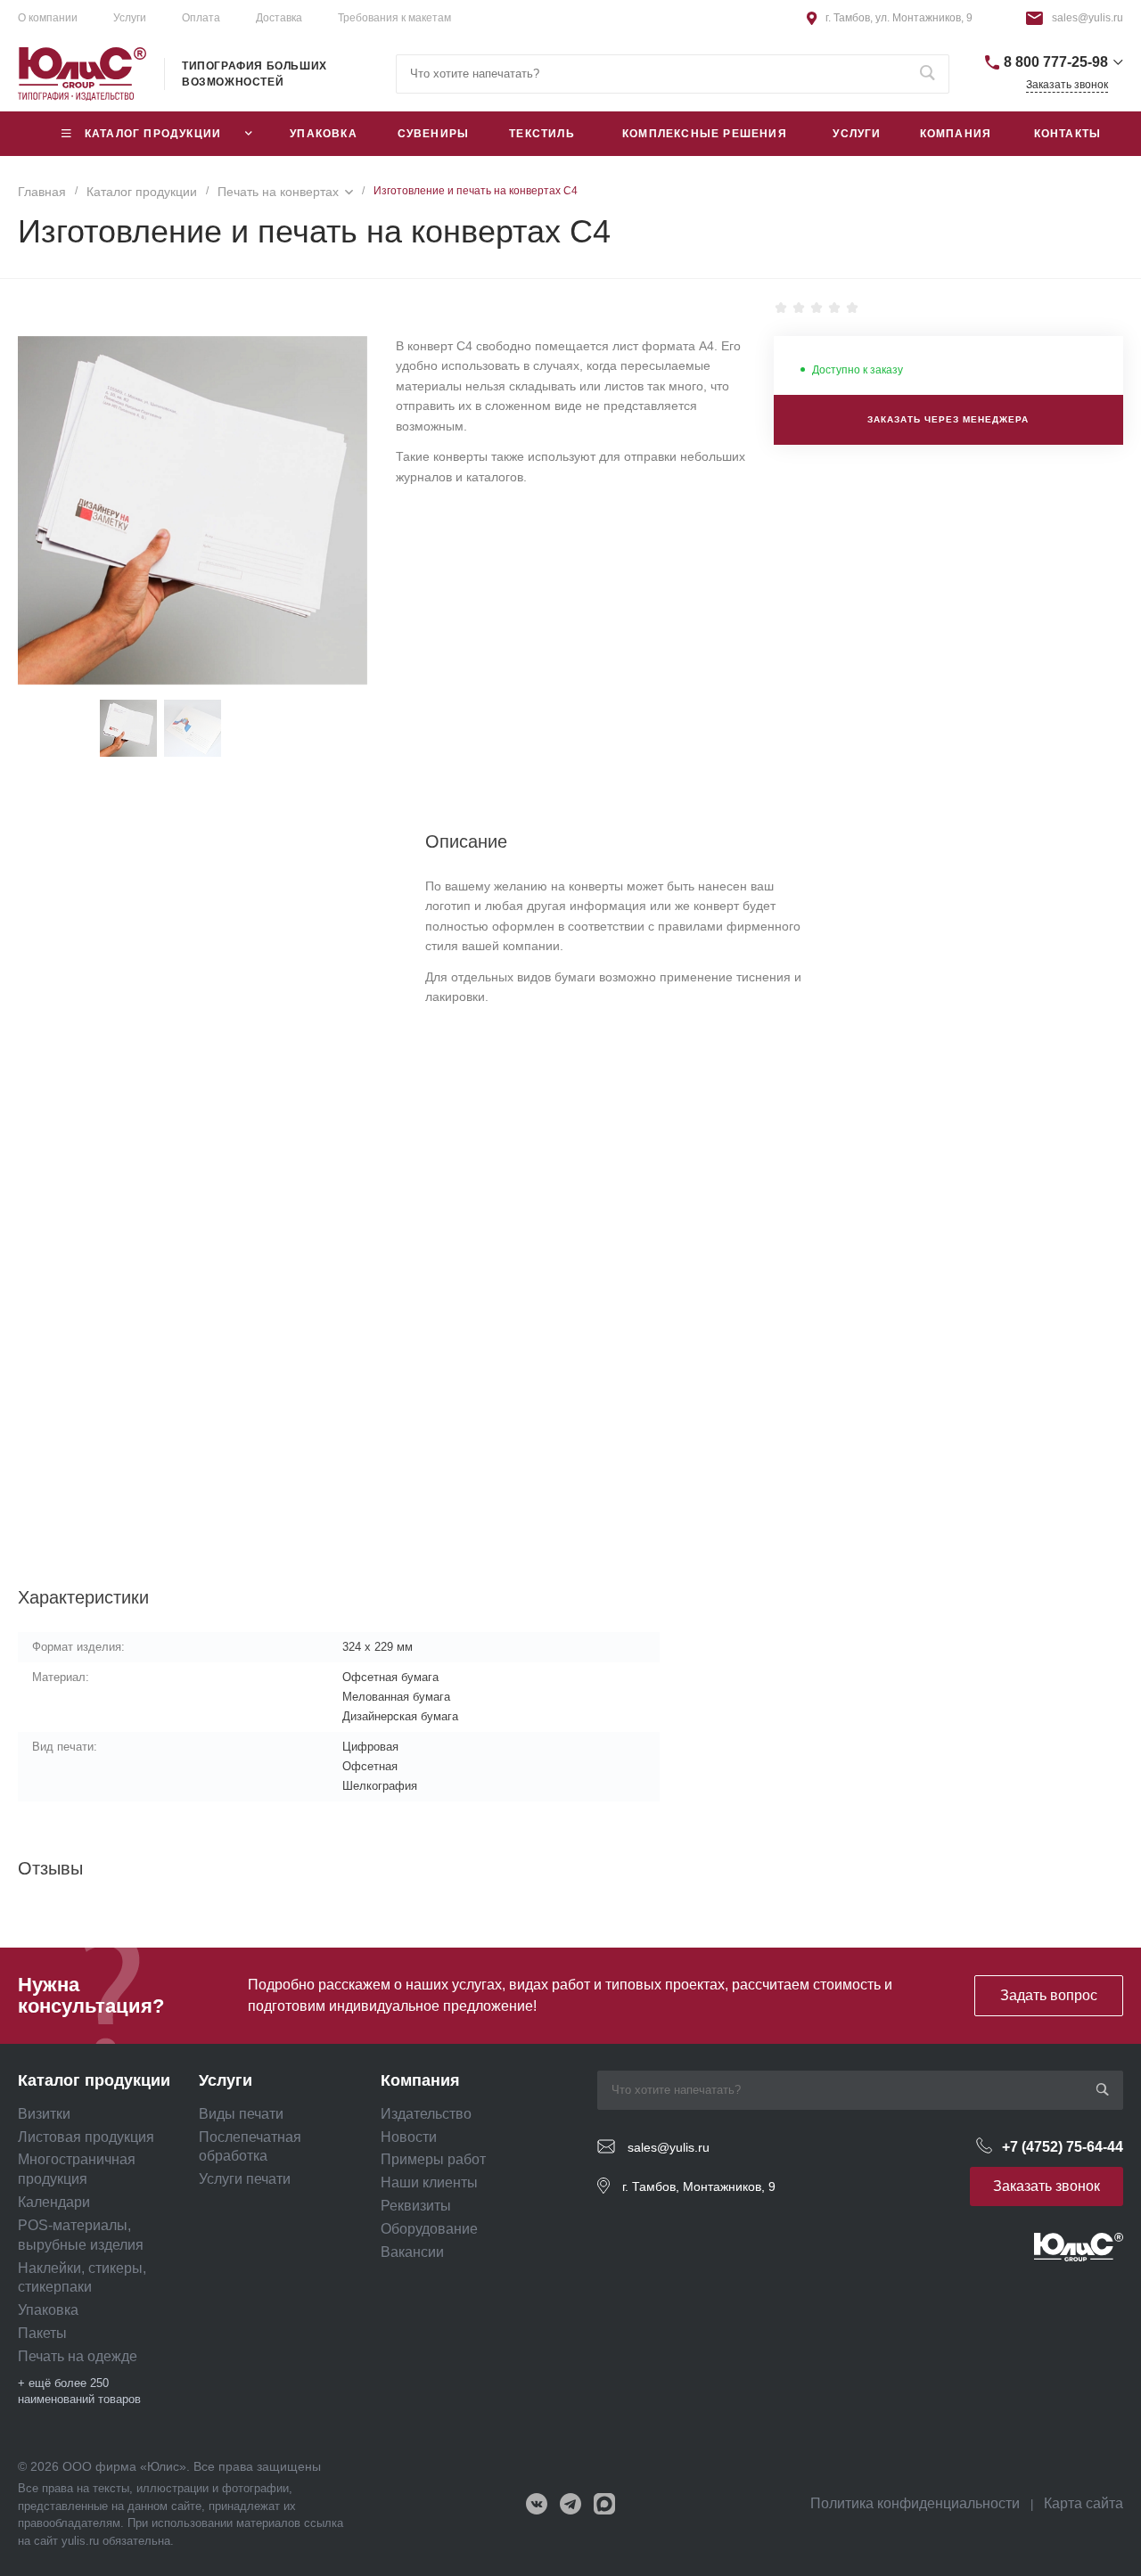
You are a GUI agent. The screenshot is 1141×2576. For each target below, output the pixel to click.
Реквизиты (416, 2206)
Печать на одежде (78, 2356)
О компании (48, 18)
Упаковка (48, 2310)
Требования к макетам (394, 18)
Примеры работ (433, 2159)
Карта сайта (1084, 2503)
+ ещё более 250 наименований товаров (79, 2391)
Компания (420, 2080)
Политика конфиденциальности (915, 2503)
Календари (54, 2202)
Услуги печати (245, 2179)
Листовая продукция (86, 2137)
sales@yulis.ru (1088, 18)
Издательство (426, 2114)
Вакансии (412, 2252)
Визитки (44, 2114)
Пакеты (42, 2333)
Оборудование (429, 2229)
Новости (409, 2137)
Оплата (201, 18)
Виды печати (241, 2114)
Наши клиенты (429, 2182)
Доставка (279, 18)
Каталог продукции (94, 2080)
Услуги (130, 18)
